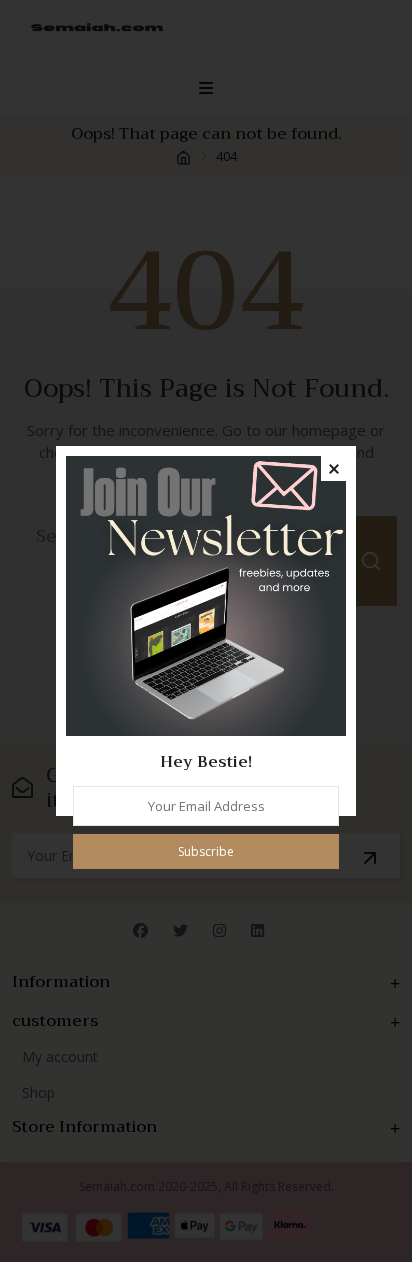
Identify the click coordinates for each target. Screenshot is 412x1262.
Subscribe (206, 851)
